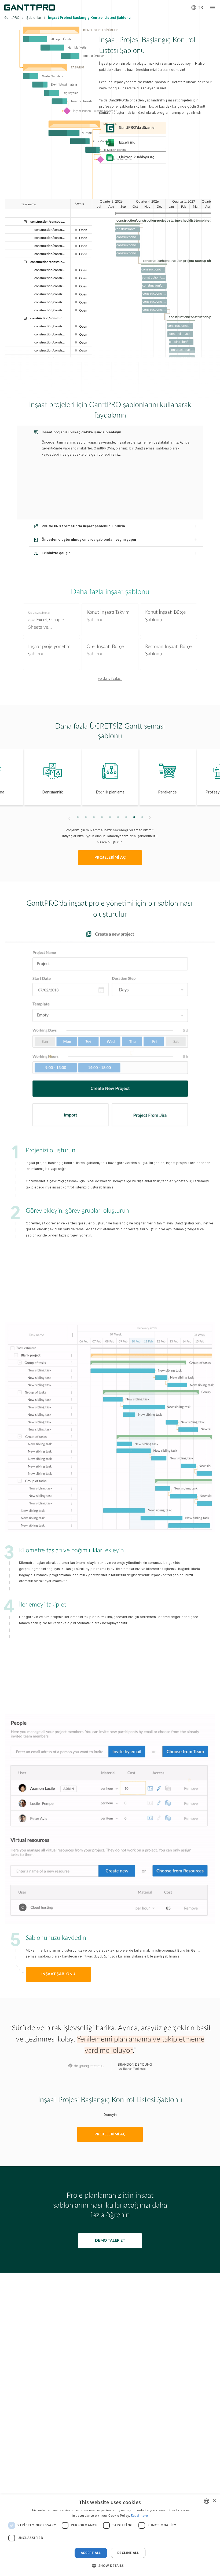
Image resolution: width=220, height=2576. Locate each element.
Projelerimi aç (110, 858)
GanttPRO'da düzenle (137, 128)
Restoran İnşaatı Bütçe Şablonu (168, 650)
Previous (69, 819)
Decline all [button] (128, 2553)
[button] (110, 2566)
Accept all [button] (91, 2553)
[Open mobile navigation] (212, 8)
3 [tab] (94, 817)
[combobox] (207, 2501)
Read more (140, 2515)
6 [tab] (118, 817)
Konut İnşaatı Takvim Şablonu (108, 616)
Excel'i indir (128, 142)
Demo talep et (110, 2241)
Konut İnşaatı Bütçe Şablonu (165, 616)
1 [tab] (78, 817)
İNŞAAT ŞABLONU (58, 1974)
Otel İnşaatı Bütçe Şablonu (105, 650)
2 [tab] (86, 817)
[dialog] (110, 2535)
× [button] (214, 2501)
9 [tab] (142, 817)
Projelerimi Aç (110, 2134)
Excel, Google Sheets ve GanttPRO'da (46, 621)
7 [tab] (126, 817)
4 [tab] (102, 817)
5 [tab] (110, 817)
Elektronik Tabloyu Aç (137, 157)
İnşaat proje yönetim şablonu (49, 650)
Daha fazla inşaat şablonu (110, 592)
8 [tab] (134, 817)
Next (150, 817)
